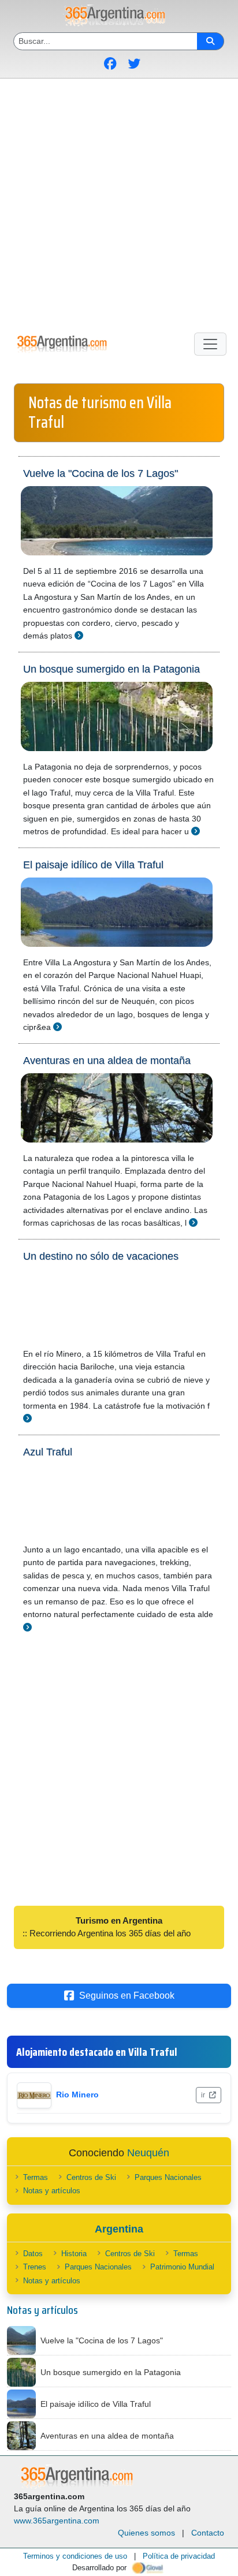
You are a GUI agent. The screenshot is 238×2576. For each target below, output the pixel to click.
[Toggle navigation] (210, 344)
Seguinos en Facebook (127, 1996)
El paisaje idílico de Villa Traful (93, 865)
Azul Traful (48, 1452)
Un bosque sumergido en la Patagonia (111, 669)
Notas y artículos (52, 2191)
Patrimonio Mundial (182, 2267)
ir (204, 2095)
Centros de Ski (91, 2177)
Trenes (35, 2267)
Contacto (208, 2533)
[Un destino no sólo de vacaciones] (27, 1418)
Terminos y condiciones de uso (75, 2556)
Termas (36, 2177)
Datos (33, 2254)
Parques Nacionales (168, 2177)
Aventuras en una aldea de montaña (107, 1061)
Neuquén (148, 2153)
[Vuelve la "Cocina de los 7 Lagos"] (79, 635)
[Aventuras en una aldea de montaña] (193, 1222)
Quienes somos (146, 2533)
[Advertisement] (119, 203)
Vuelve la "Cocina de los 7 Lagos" (101, 473)
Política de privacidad (179, 2556)
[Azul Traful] (27, 1627)
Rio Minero (77, 2095)
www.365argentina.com (57, 2521)
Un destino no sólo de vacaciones (101, 1256)
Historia (74, 2254)
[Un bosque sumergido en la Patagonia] (196, 831)
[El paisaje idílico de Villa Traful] (57, 1027)
